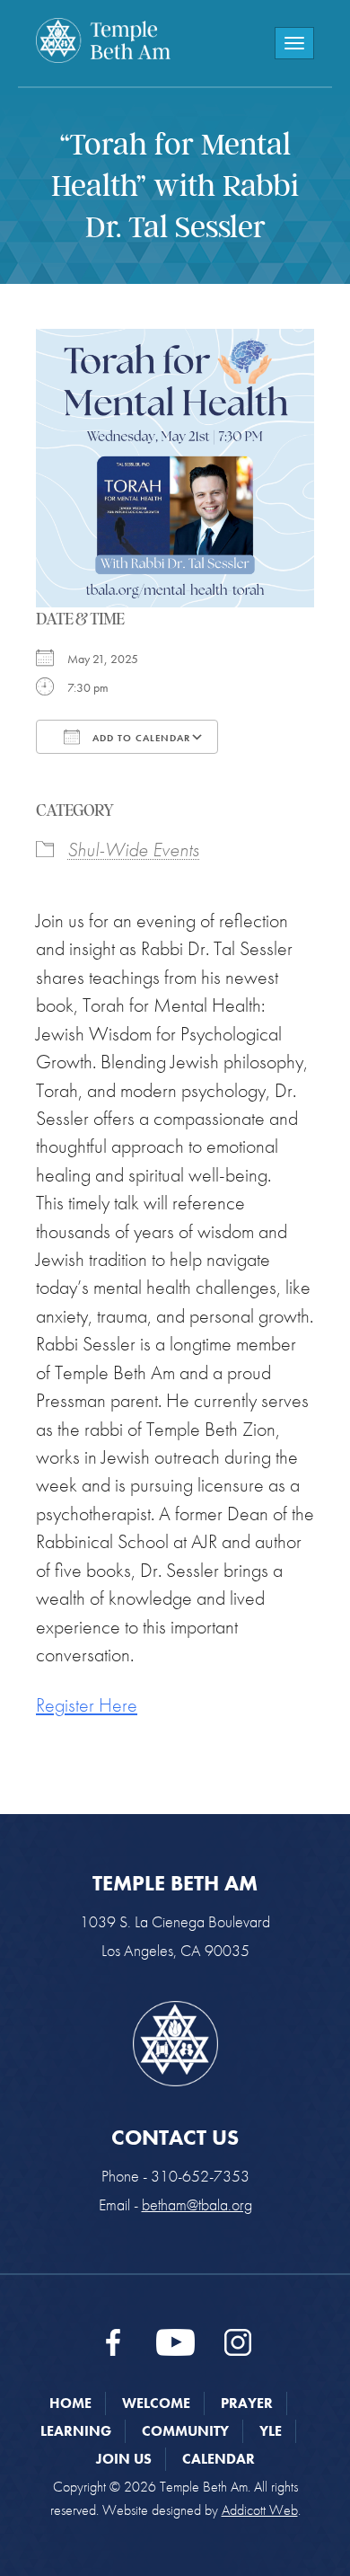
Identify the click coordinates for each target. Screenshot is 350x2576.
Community (185, 2431)
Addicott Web (260, 2510)
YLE (271, 2431)
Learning (76, 2431)
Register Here (87, 1705)
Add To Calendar (140, 738)
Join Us (124, 2459)
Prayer (247, 2403)
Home (70, 2403)
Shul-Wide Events (133, 850)
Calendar (219, 2459)
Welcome (156, 2403)
